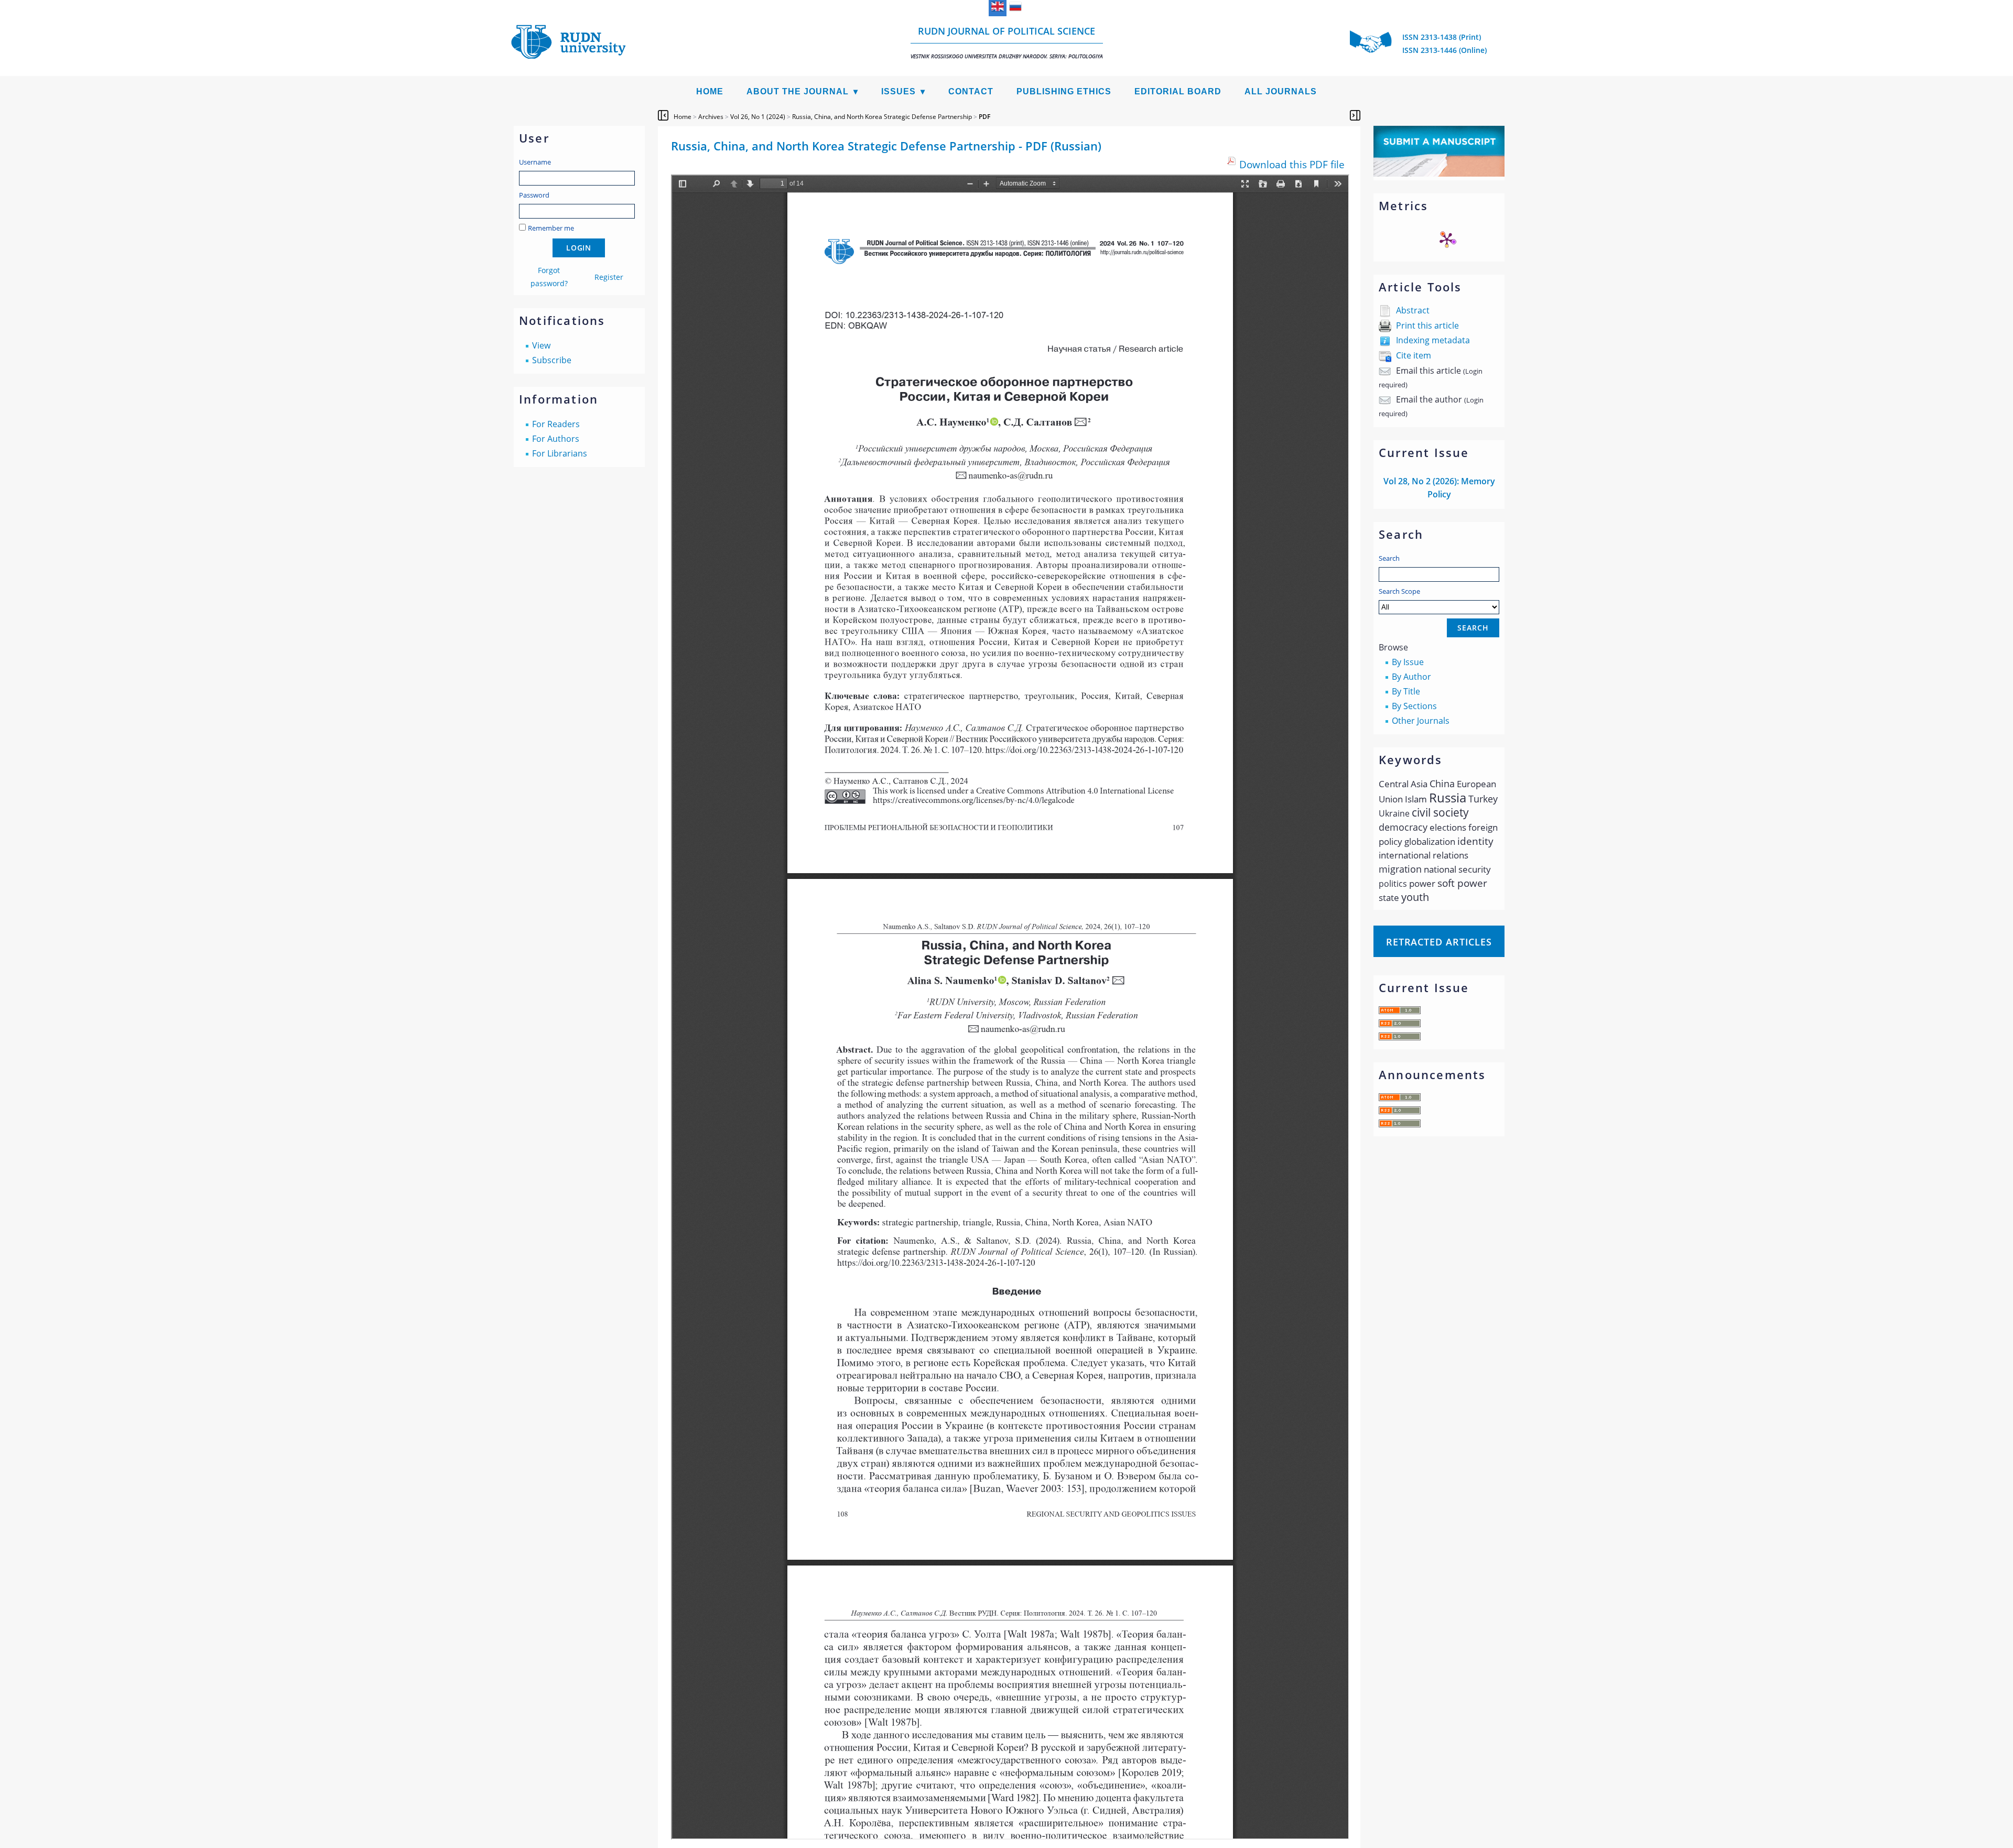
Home (710, 91)
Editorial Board (1178, 91)
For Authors (556, 439)
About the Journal (798, 91)
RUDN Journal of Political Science (1007, 42)
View (541, 345)
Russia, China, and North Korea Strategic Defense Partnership (882, 117)
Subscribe (552, 360)
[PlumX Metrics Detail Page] (1447, 240)
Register (609, 277)
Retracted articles (1439, 942)
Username (535, 162)
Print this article (1427, 325)
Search (1389, 558)
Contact (971, 91)
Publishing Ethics (1064, 91)
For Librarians (560, 453)
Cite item (1414, 355)
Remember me (551, 228)
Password (534, 195)
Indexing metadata (1433, 340)
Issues (899, 91)
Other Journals (1421, 721)
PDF (984, 117)
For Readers (556, 424)
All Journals (1281, 91)
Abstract (1413, 310)
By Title (1406, 691)
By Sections (1414, 706)
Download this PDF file (1292, 164)
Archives (711, 117)
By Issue (1408, 662)
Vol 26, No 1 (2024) (758, 117)
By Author (1411, 677)
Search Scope (1399, 591)
